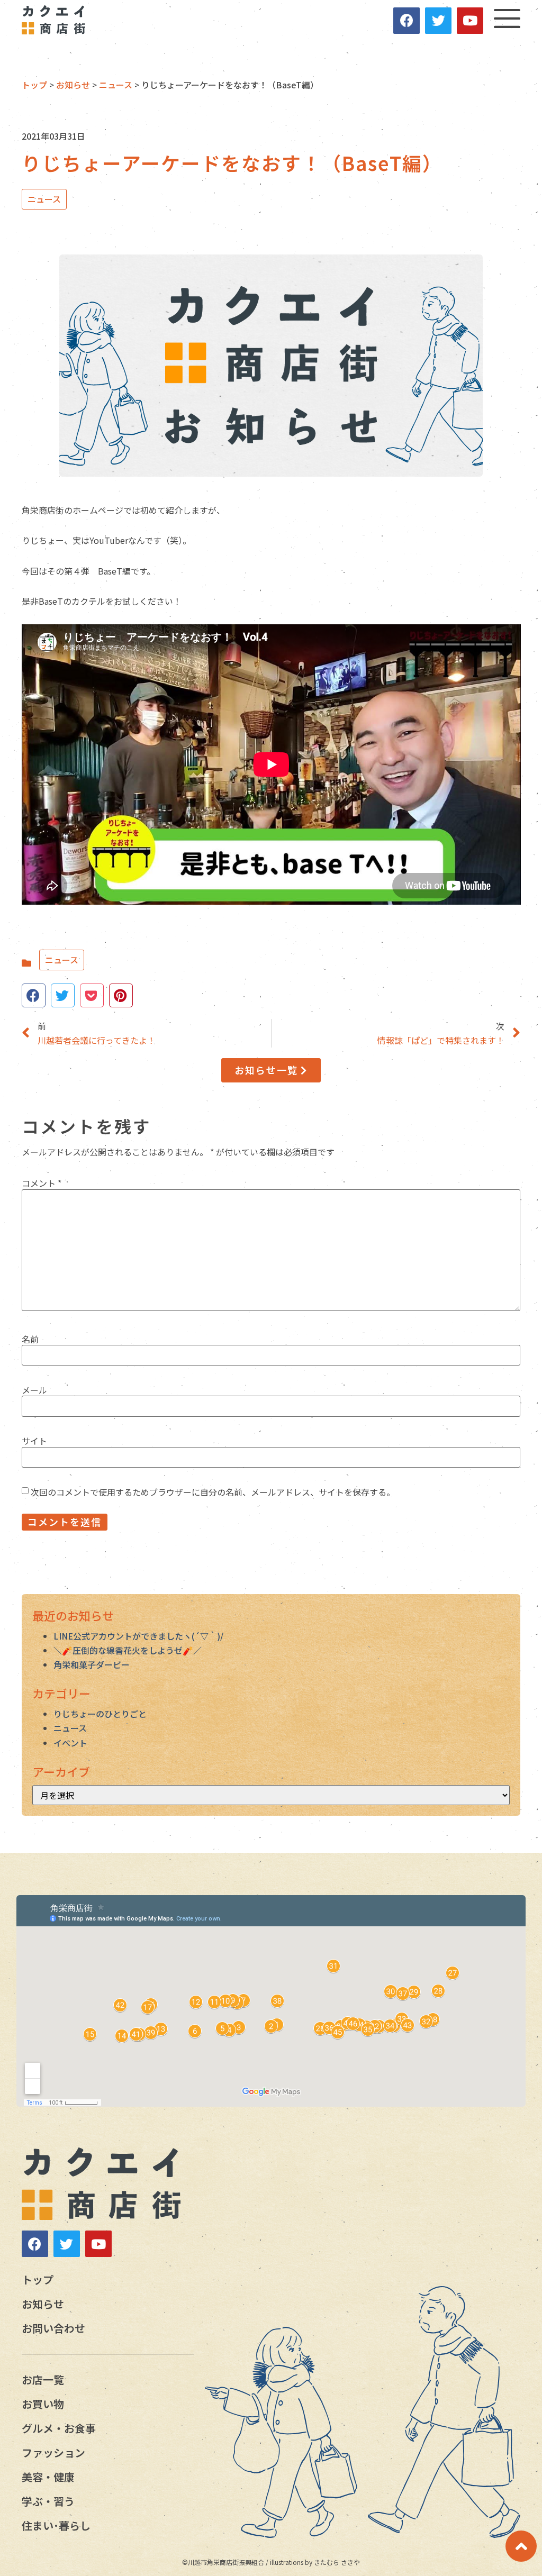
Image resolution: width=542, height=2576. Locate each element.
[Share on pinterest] (121, 995)
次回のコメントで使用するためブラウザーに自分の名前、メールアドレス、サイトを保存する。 (213, 1492)
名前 (30, 1339)
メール (34, 1390)
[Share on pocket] (92, 995)
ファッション (53, 2452)
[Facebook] (406, 21)
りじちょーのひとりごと (100, 1714)
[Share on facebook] (34, 995)
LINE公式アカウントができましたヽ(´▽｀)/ (138, 1636)
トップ (38, 2279)
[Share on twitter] (63, 995)
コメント (42, 1183)
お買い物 (43, 2404)
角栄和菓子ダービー (92, 1664)
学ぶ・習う (48, 2501)
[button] (271, 1070)
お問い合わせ (53, 2328)
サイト (34, 1441)
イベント (70, 1743)
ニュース (44, 199)
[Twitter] (438, 21)
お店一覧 (43, 2379)
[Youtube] (470, 21)
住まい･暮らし (56, 2525)
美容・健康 (48, 2477)
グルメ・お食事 (59, 2428)
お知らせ (43, 2304)
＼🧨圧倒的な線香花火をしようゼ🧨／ (128, 1650)
